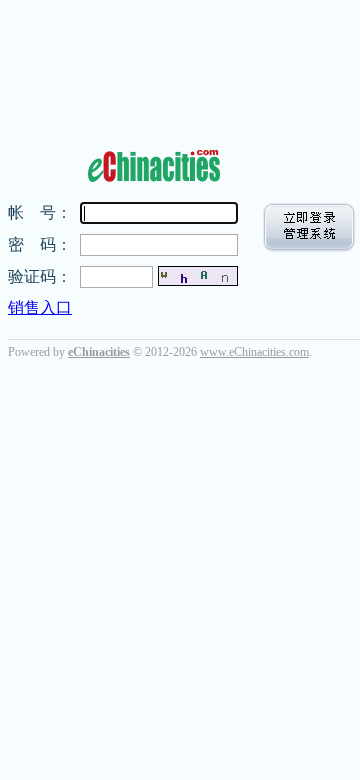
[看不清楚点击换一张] (198, 276)
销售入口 (40, 307)
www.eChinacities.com (254, 352)
